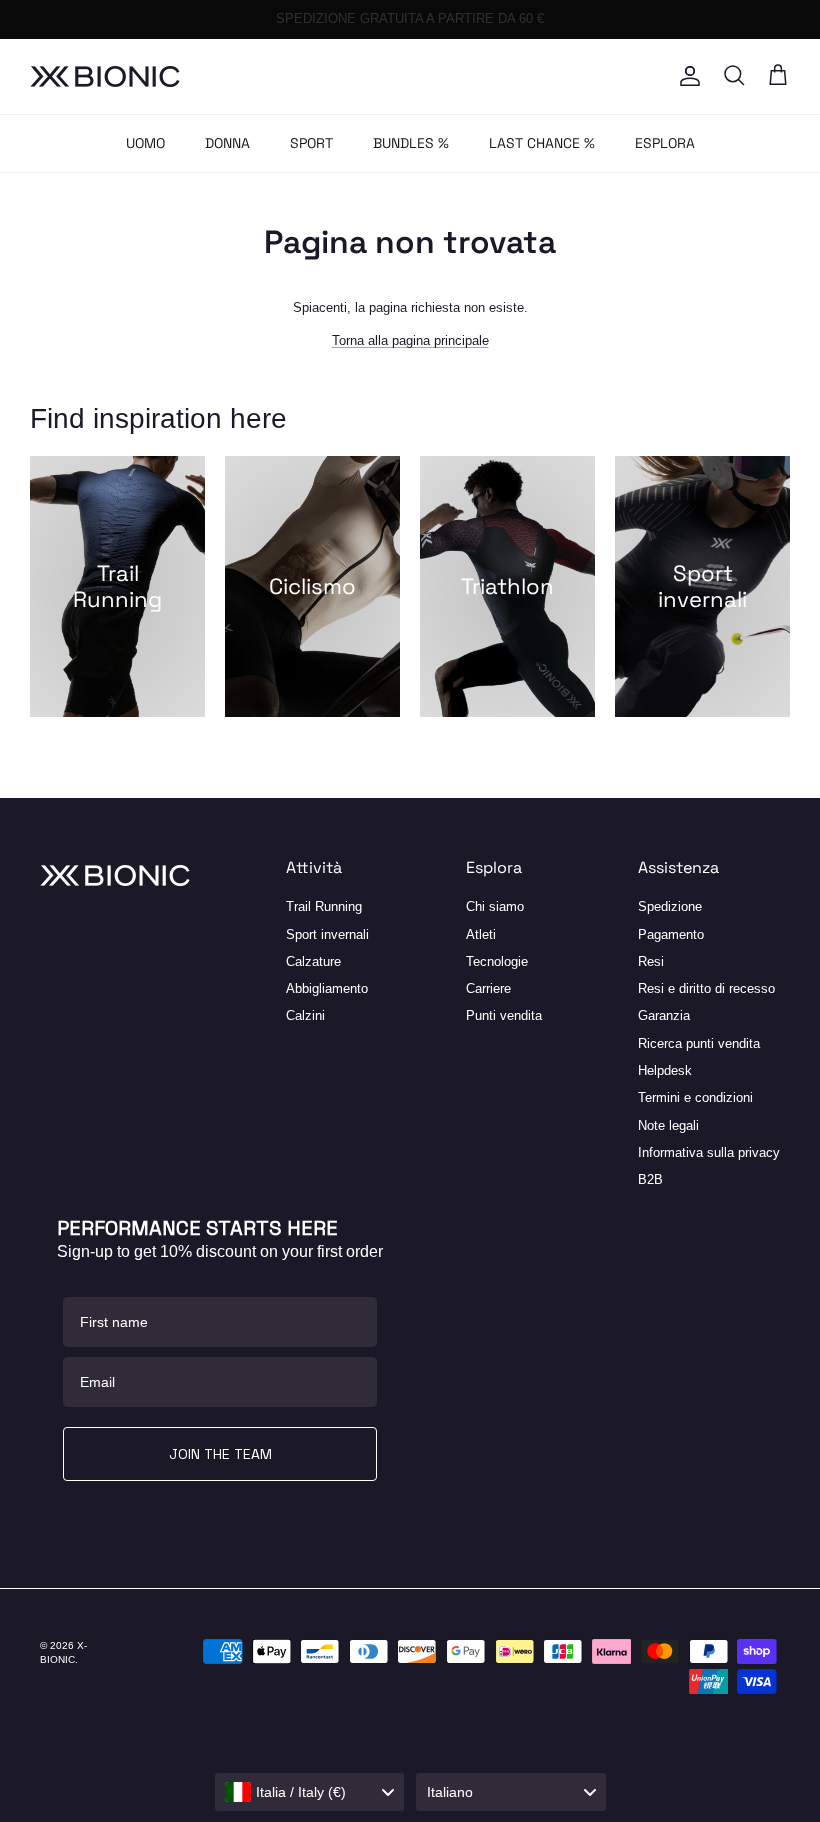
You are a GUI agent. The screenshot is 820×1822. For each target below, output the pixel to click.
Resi (651, 961)
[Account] (686, 76)
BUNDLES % (411, 143)
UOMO (145, 143)
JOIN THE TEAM (220, 1454)
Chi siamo (495, 906)
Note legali (668, 1125)
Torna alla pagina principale (410, 340)
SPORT (311, 143)
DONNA (227, 143)
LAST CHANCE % (542, 143)
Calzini (305, 1015)
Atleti (481, 934)
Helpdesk (665, 1070)
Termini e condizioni (695, 1097)
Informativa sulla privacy (709, 1152)
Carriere (488, 988)
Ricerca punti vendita (699, 1043)
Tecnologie (497, 961)
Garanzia (664, 1015)
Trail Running (324, 906)
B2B (650, 1179)
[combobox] (310, 1792)
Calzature (313, 961)
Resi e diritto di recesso (706, 988)
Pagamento (671, 934)
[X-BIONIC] (105, 76)
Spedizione (670, 906)
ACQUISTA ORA (506, 25)
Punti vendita (504, 1015)
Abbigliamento (327, 988)
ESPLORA (665, 143)
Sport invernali (327, 934)
